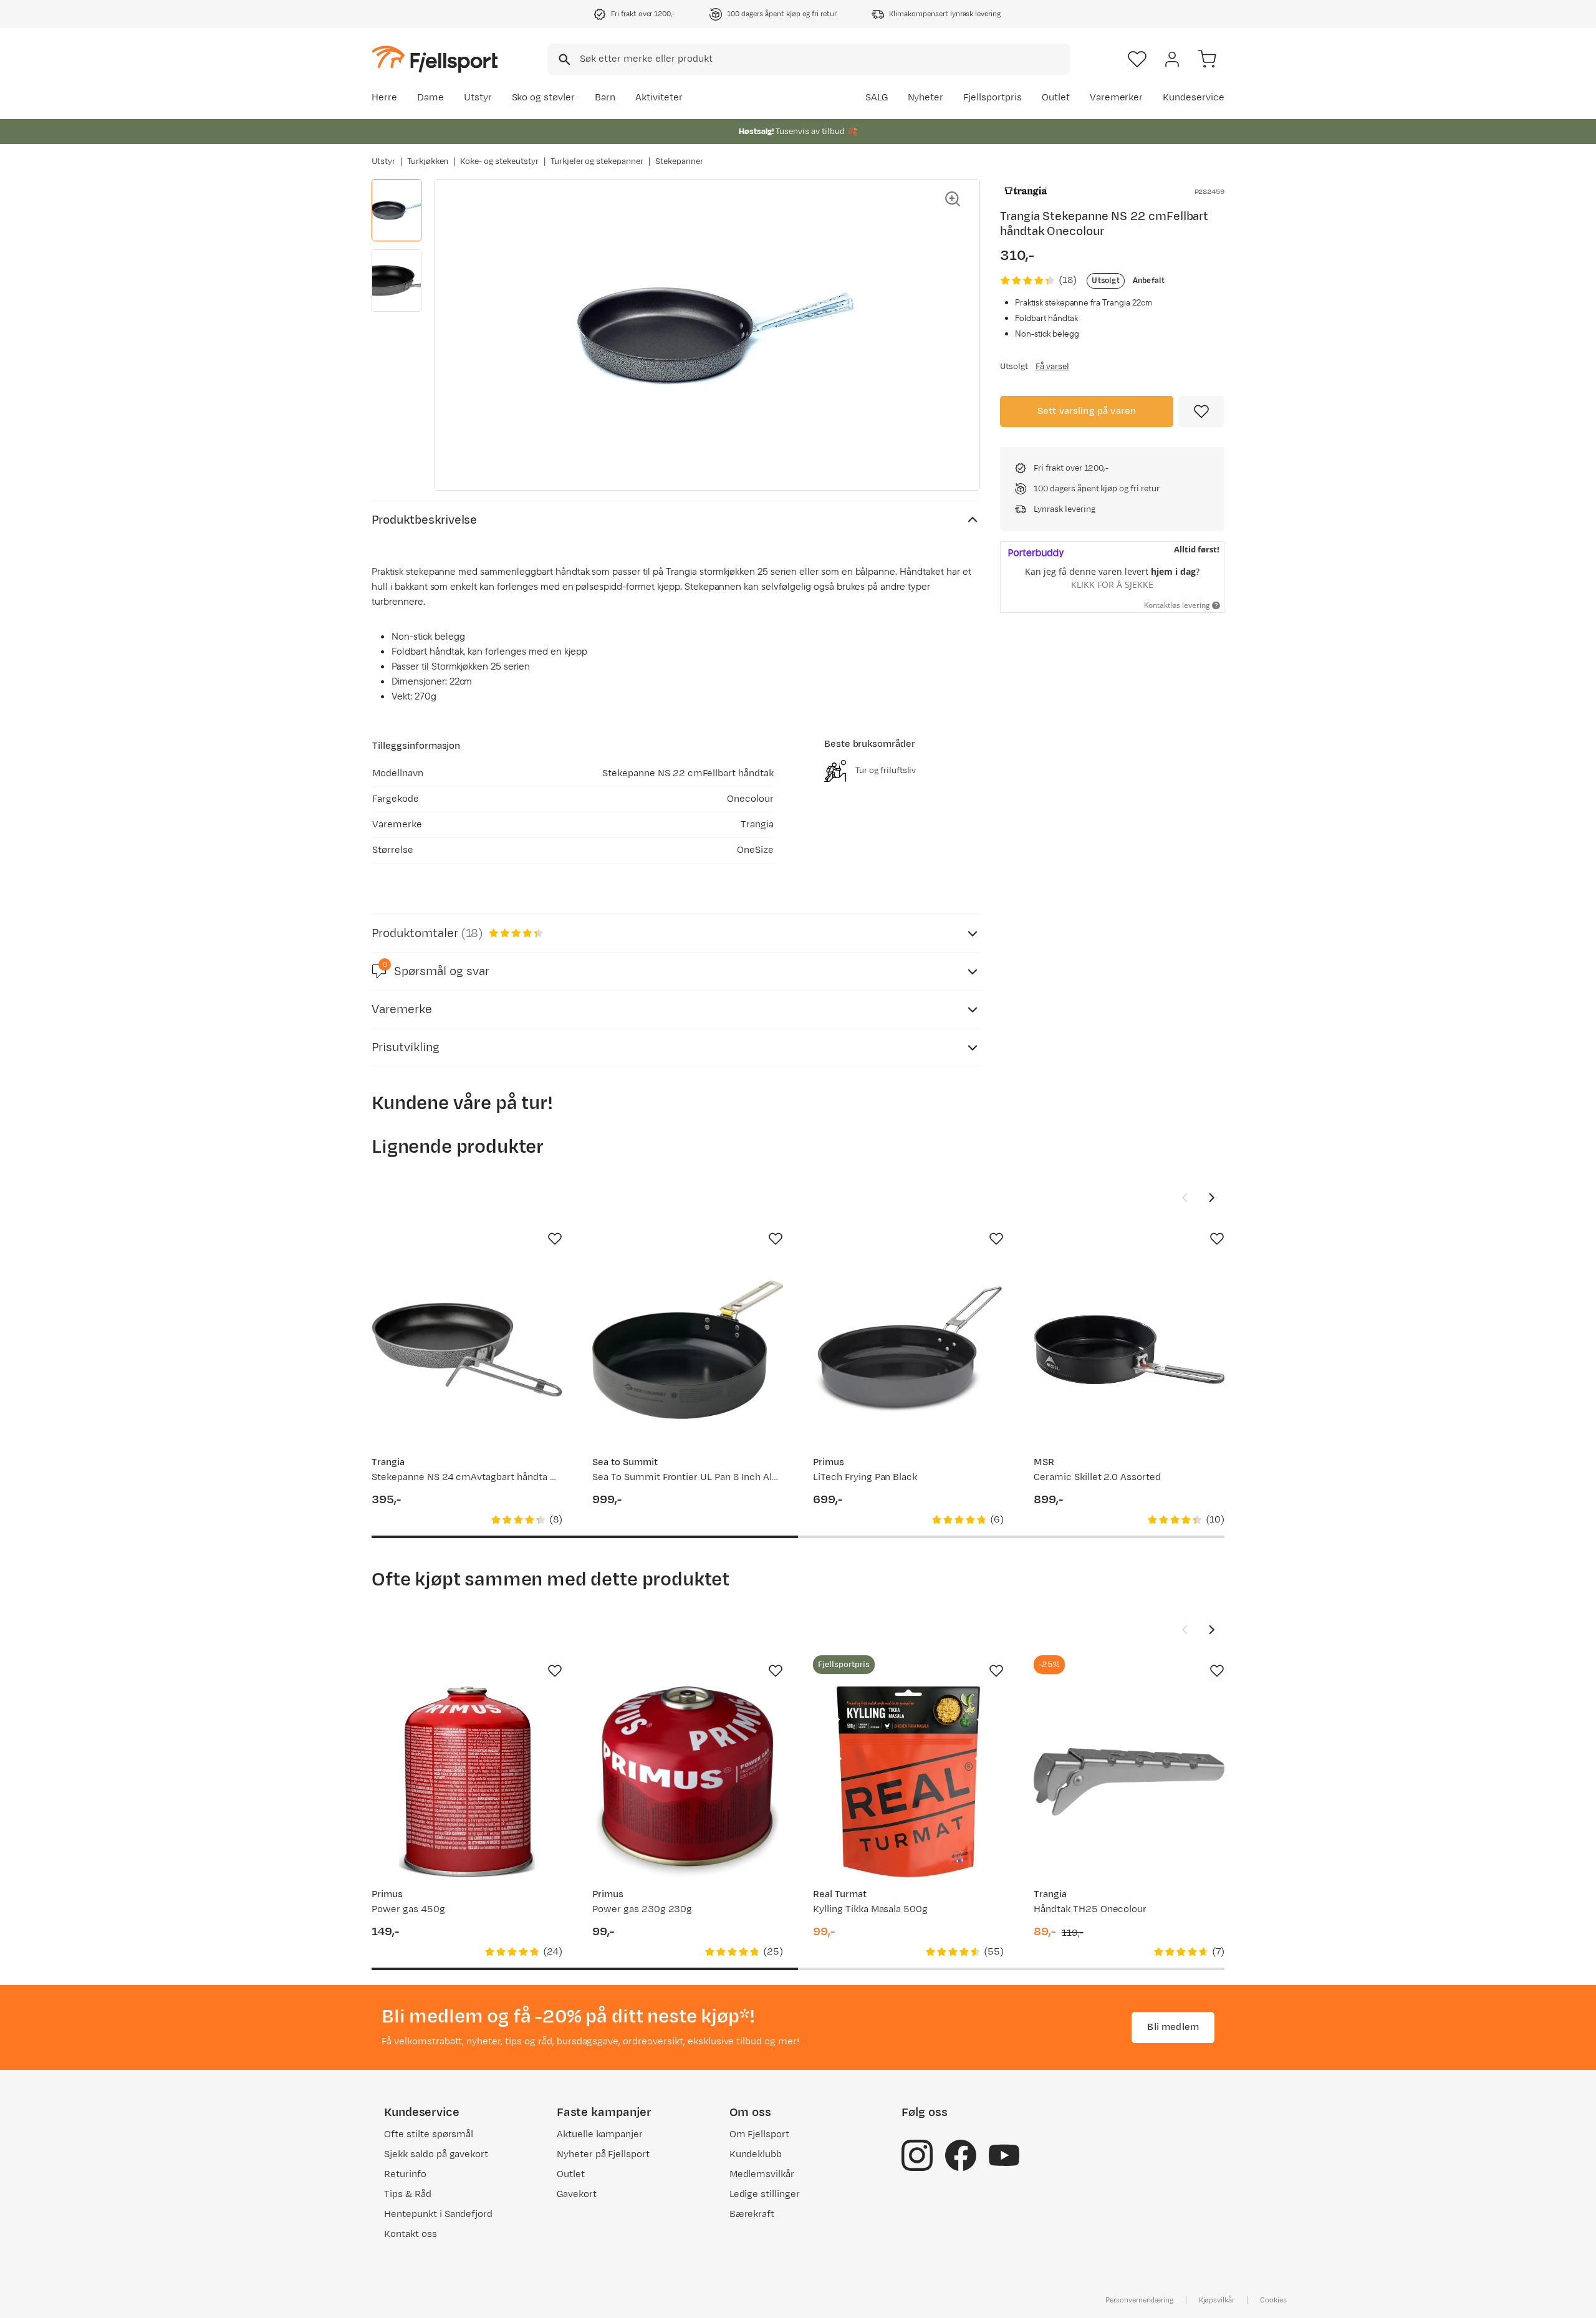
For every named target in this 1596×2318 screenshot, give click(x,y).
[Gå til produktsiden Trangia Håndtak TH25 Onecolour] (1129, 1782)
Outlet (1056, 98)
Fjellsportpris (993, 98)
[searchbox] (824, 59)
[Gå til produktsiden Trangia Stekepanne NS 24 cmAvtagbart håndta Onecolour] (467, 1350)
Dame (430, 98)
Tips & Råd (408, 2194)
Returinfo (405, 2174)
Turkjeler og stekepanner (597, 161)
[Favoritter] (1137, 59)
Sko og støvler (544, 98)
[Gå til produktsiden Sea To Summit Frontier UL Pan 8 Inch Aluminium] (688, 1350)
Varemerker (1117, 98)
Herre (384, 98)
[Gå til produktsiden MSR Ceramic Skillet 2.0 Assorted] (1129, 1350)
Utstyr (478, 98)
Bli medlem (1173, 2027)
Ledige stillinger (765, 2194)
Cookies (1273, 2300)
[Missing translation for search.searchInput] (563, 60)
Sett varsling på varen (1087, 411)
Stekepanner (679, 161)
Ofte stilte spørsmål (429, 2134)
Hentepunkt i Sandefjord (438, 2214)
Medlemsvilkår (762, 2174)
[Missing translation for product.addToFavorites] (1201, 411)
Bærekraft (752, 2214)
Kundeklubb (756, 2154)
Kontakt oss (411, 2234)
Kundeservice (1194, 98)
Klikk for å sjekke (1112, 584)
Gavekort (577, 2194)
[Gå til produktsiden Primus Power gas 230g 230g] (688, 1782)
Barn (605, 98)
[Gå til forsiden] (435, 59)
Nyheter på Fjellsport (603, 2154)
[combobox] (809, 59)
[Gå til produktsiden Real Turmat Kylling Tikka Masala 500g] (908, 1782)
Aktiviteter (659, 98)
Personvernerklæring (1139, 2300)
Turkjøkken (428, 161)
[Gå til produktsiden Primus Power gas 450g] (467, 1782)
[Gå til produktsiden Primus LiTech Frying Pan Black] (908, 1350)
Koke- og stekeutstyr (499, 161)
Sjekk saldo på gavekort (436, 2154)
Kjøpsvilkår (1217, 2300)
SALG (877, 98)
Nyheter (926, 98)
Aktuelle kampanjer (600, 2134)
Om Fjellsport (760, 2134)
